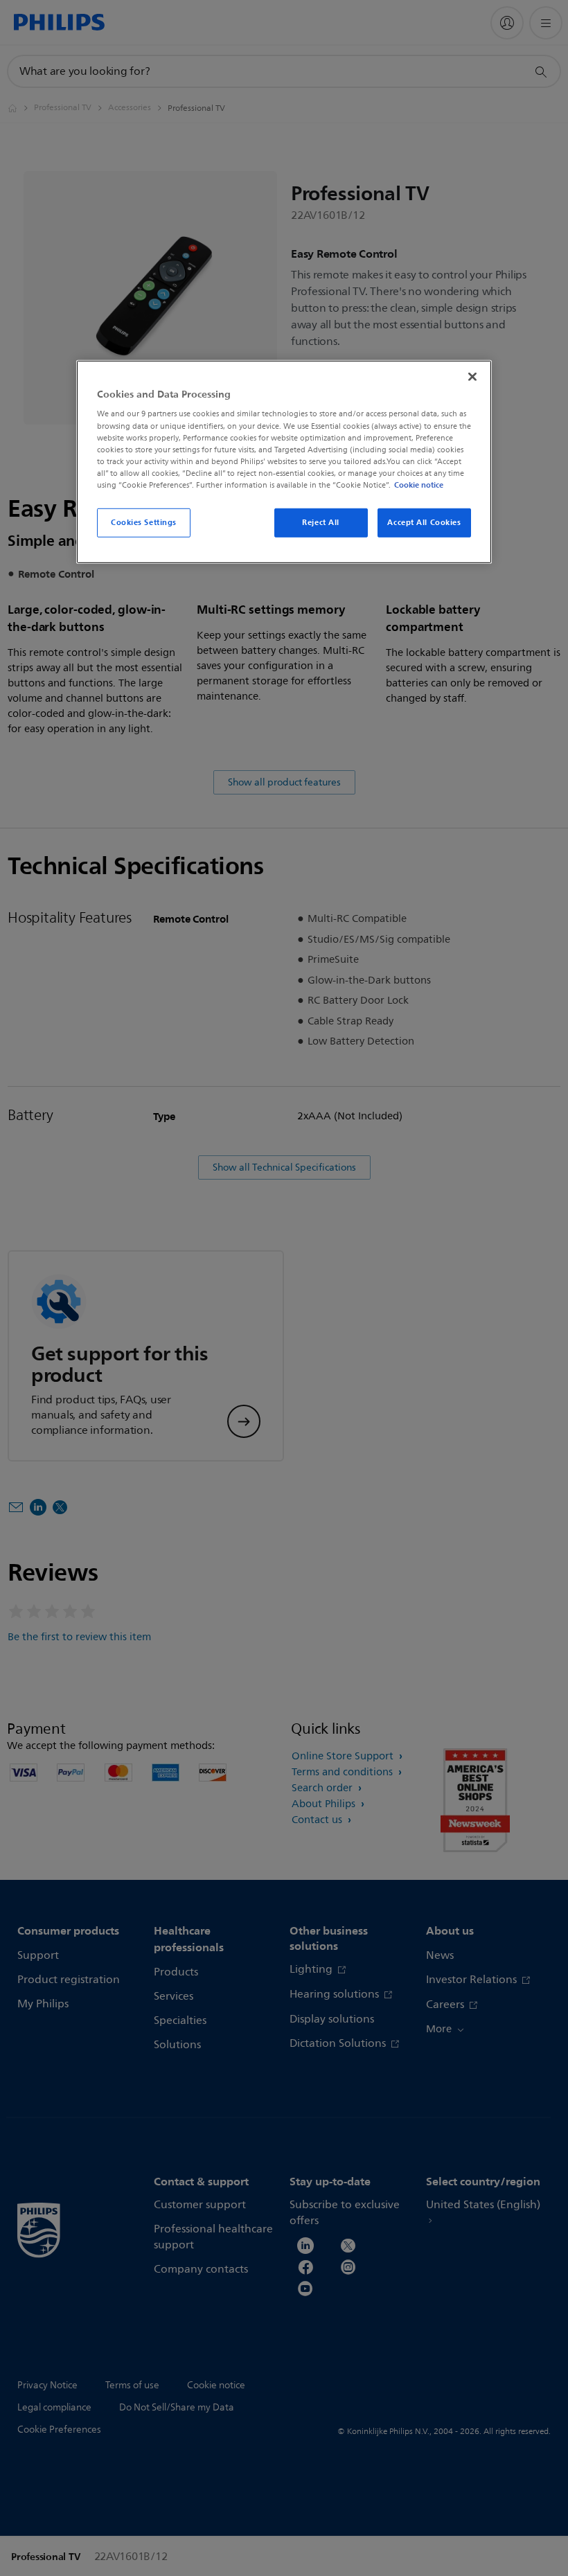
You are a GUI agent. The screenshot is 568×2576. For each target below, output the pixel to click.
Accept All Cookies (424, 522)
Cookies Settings (144, 522)
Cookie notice (419, 485)
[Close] (472, 377)
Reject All (321, 522)
